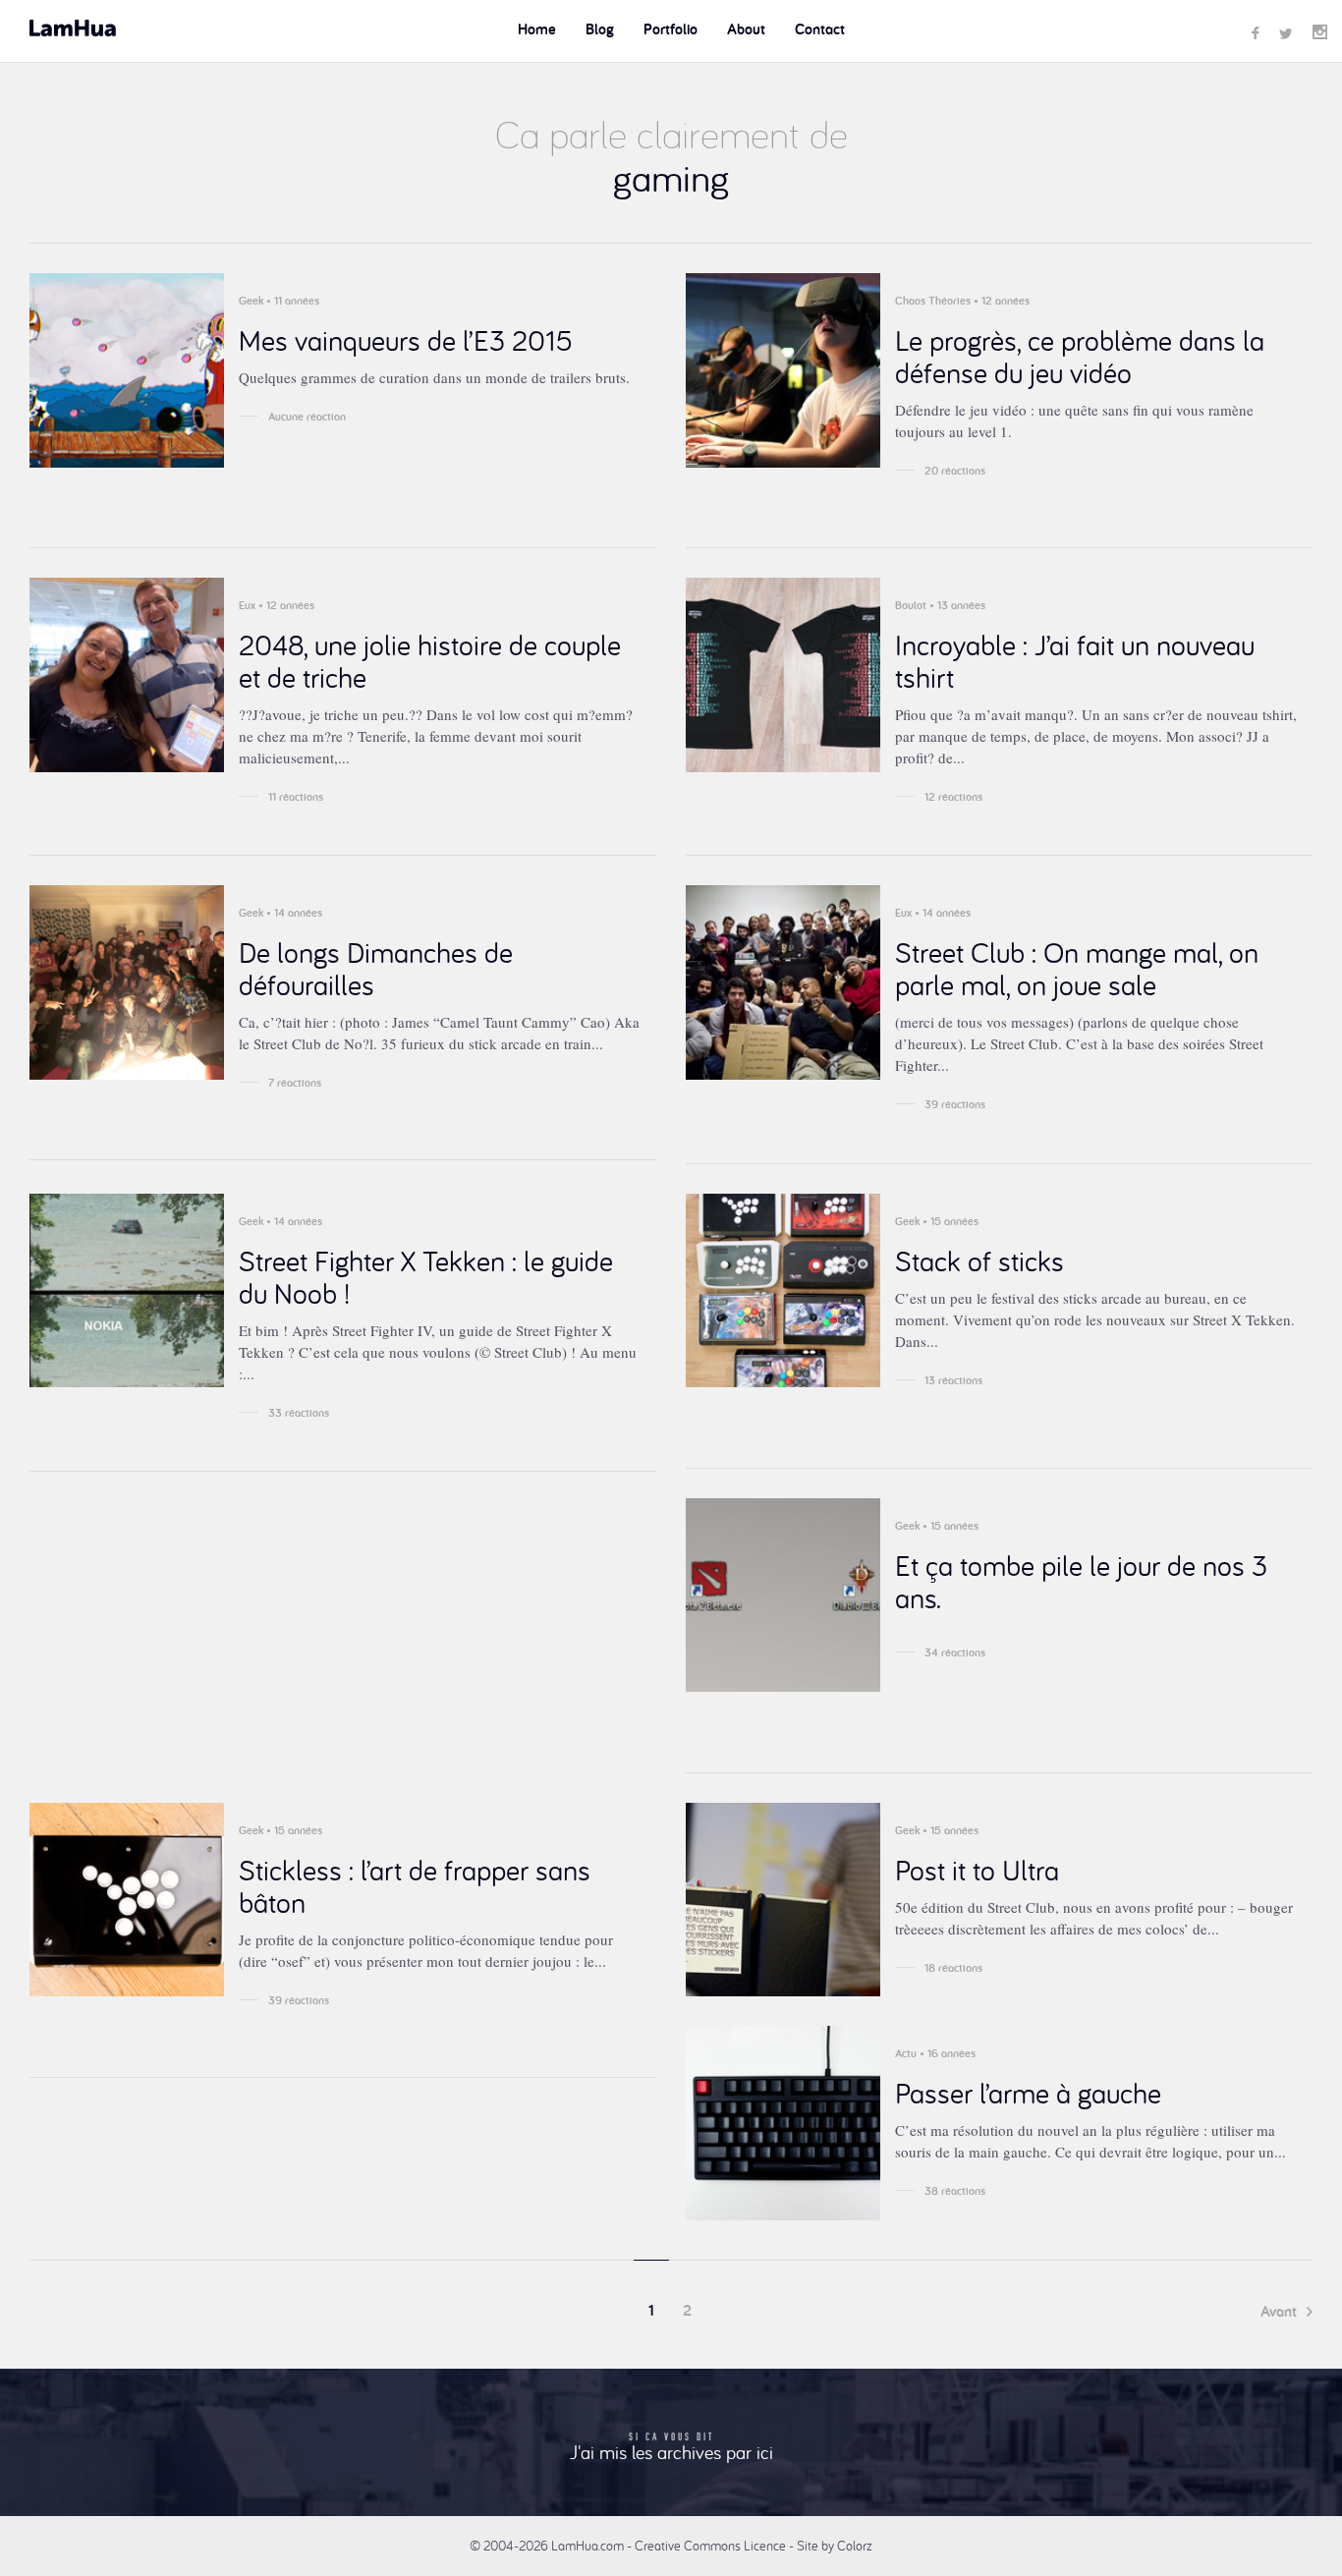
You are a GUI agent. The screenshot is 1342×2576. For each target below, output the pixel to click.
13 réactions (953, 1380)
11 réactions (296, 797)
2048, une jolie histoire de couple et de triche (430, 661)
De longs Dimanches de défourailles (376, 968)
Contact (820, 29)
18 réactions (953, 1968)
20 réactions (955, 471)
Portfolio (671, 29)
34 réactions (955, 1652)
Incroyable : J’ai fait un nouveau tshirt (1075, 661)
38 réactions (955, 2191)
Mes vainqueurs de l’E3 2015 (406, 340)
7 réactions (295, 1083)
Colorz (855, 2546)
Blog (600, 29)
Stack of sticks (979, 1260)
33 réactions (299, 1413)
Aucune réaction (307, 417)
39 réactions (955, 1104)
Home (537, 29)
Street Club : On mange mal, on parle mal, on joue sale (1077, 968)
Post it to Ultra (977, 1870)
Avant (1281, 2311)
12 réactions (953, 797)
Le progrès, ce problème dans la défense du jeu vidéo (1080, 356)
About (746, 29)
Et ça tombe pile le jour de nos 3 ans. (1081, 1581)
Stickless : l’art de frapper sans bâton (415, 1886)
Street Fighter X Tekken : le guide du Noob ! (426, 1277)
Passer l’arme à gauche (1028, 2093)
